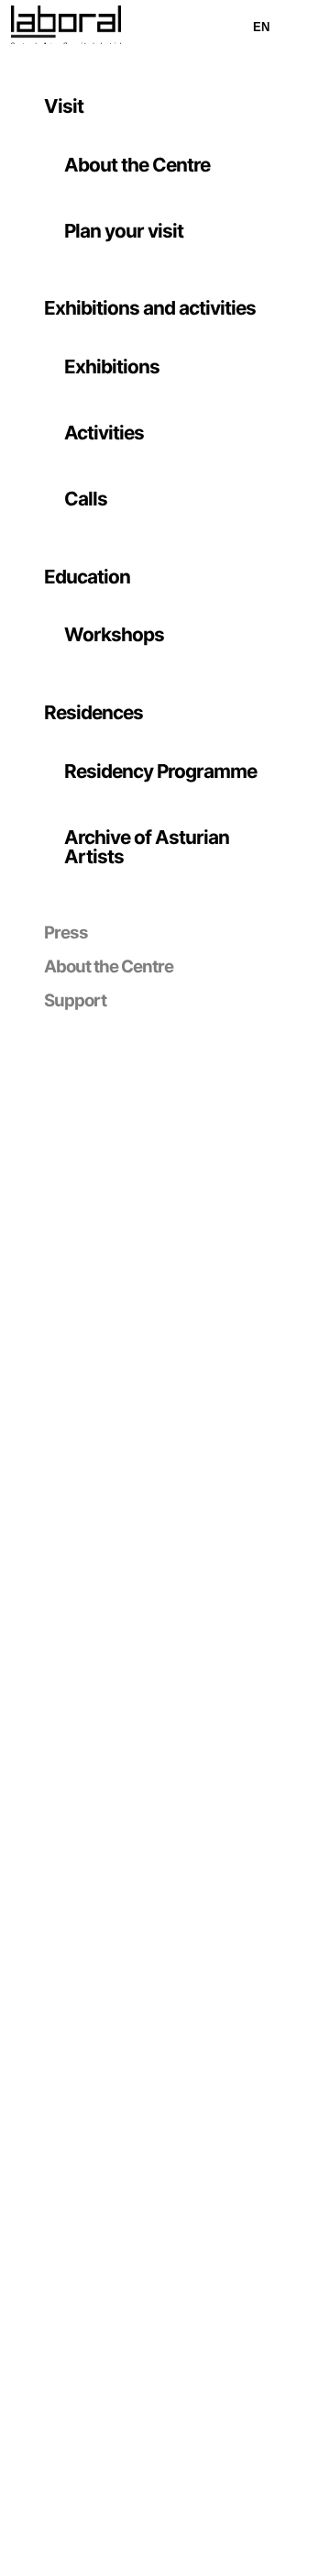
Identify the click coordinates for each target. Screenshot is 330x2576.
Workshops (114, 634)
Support (75, 1000)
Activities (104, 433)
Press (66, 933)
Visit (64, 106)
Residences (93, 712)
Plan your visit (124, 231)
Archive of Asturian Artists (147, 847)
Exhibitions (112, 366)
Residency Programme (160, 771)
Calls (86, 499)
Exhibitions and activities (150, 308)
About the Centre (137, 165)
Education (87, 577)
